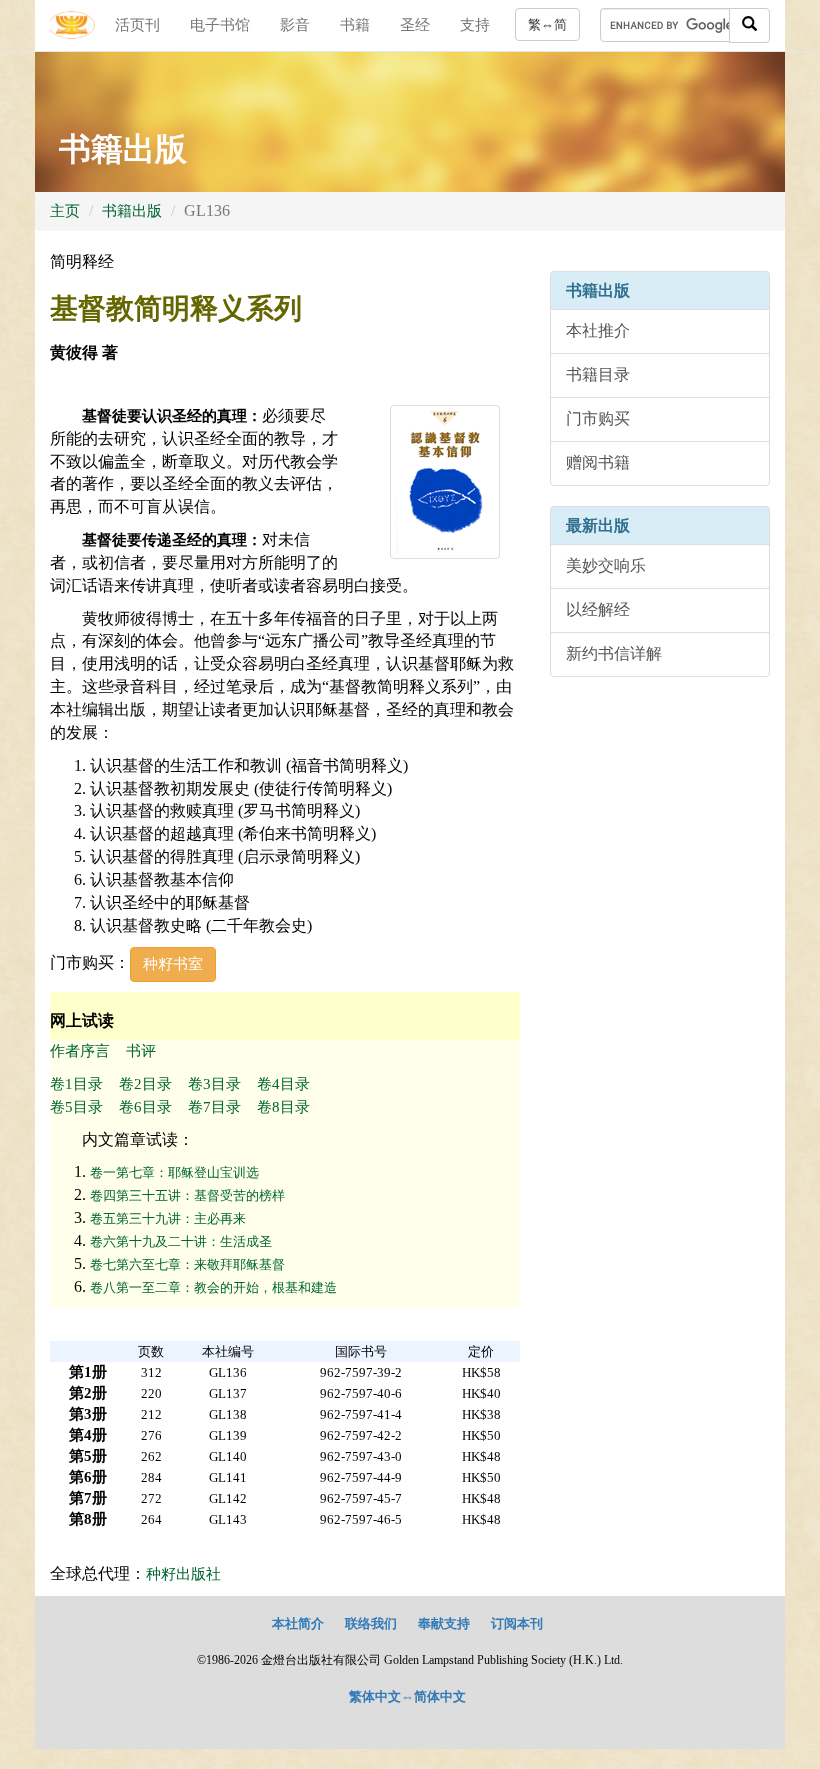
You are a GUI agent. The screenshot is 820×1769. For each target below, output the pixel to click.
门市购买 (598, 418)
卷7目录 (214, 1107)
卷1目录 (76, 1084)
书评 (141, 1051)
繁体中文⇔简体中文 (407, 1696)
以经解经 (598, 609)
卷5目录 (76, 1107)
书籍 (355, 25)
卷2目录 (145, 1084)
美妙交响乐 (606, 565)
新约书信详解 (614, 653)
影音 (295, 25)
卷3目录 (214, 1084)
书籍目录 (598, 374)
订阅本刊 (517, 1623)
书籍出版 (132, 211)
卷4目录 (283, 1084)
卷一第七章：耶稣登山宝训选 (174, 1172)
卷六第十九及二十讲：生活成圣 (181, 1241)
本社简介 (298, 1623)
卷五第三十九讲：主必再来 (168, 1218)
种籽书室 (173, 964)
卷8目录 (283, 1107)
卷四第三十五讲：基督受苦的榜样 (187, 1195)
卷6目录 (145, 1107)
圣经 (415, 25)
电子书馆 (220, 25)
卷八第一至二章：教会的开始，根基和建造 (213, 1287)
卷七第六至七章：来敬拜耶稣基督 (187, 1264)
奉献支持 (444, 1623)
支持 (475, 25)
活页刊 (137, 25)
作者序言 (80, 1051)
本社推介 (598, 330)
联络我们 (371, 1623)
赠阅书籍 (598, 462)
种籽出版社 (183, 1574)
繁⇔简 (547, 24)
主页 (65, 211)
